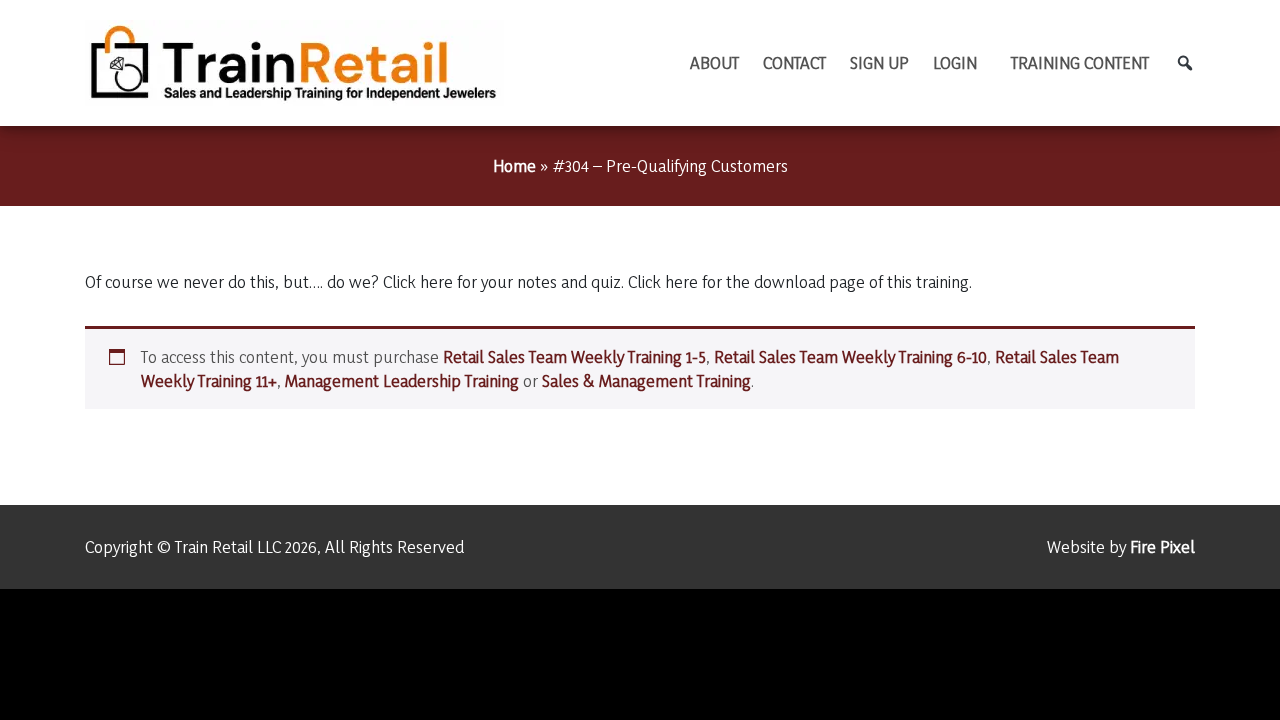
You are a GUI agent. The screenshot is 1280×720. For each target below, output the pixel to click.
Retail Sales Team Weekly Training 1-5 (574, 356)
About (714, 62)
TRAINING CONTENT (1080, 62)
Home (514, 165)
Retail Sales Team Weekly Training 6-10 (850, 356)
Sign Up (879, 62)
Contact (794, 62)
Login (955, 62)
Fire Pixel (1162, 546)
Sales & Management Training (646, 380)
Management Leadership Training (402, 380)
